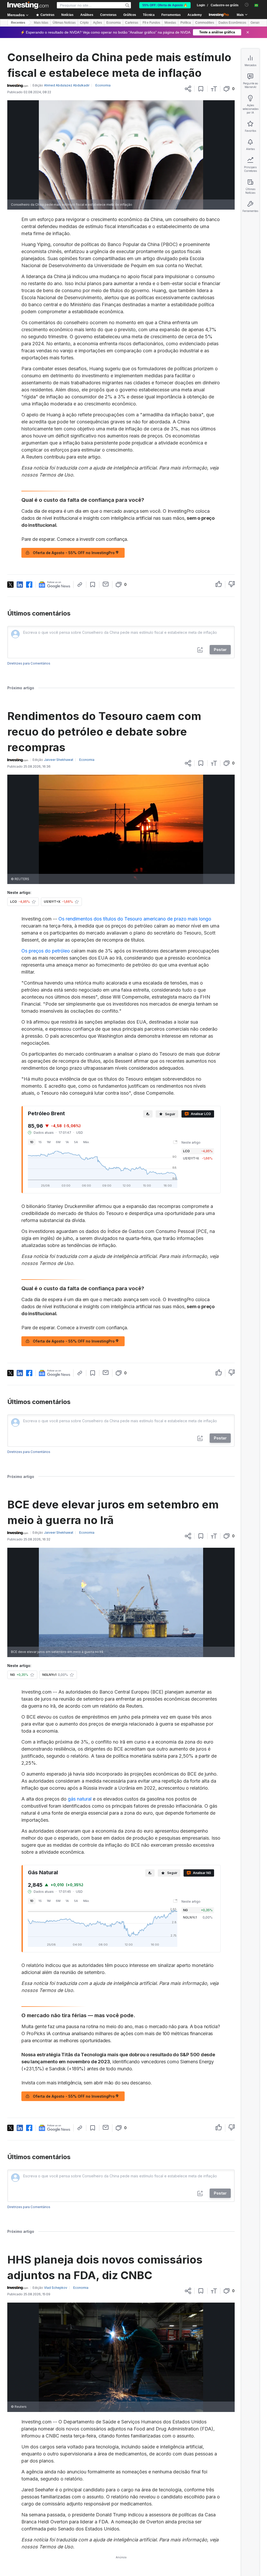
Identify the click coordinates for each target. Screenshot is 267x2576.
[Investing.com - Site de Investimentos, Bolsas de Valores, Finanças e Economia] (28, 5)
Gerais (255, 23)
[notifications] (247, 5)
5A (76, 1142)
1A (67, 1142)
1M (49, 1142)
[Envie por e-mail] (106, 584)
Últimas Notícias (64, 23)
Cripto (84, 23)
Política (186, 23)
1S (40, 1142)
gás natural (80, 1799)
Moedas (170, 23)
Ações (98, 23)
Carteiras (132, 23)
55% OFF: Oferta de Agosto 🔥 (165, 5)
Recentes (18, 23)
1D (32, 1142)
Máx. (86, 1142)
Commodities (205, 23)
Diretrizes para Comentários (29, 663)
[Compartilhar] (188, 89)
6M (58, 1142)
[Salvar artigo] (201, 89)
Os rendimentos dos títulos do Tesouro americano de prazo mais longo (135, 919)
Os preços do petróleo (46, 951)
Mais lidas (41, 23)
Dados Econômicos (232, 23)
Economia (114, 23)
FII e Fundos (151, 23)
